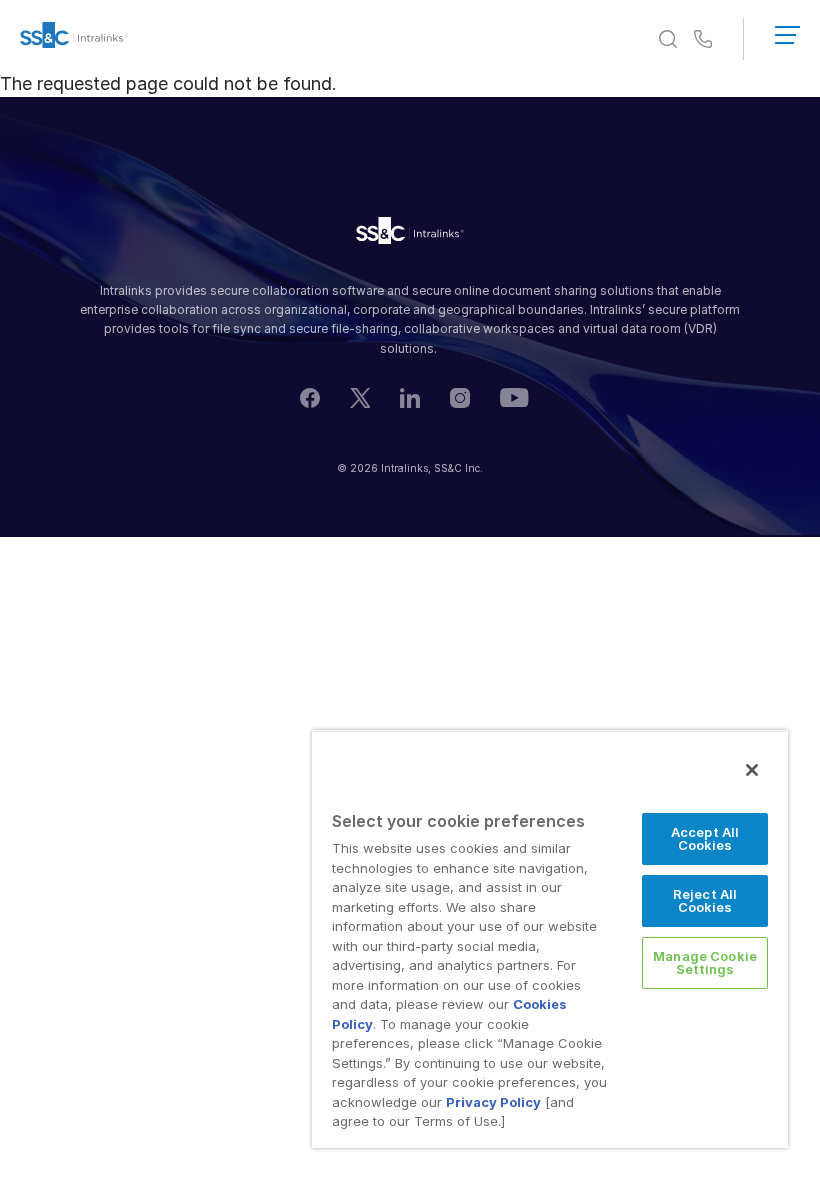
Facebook (310, 398)
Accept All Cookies (705, 838)
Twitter (360, 398)
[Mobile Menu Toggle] (787, 31)
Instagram (460, 398)
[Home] (74, 39)
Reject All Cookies (705, 900)
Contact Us (703, 40)
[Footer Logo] (410, 234)
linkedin (410, 398)
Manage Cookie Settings (705, 962)
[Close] (752, 770)
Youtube (514, 397)
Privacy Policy (493, 1102)
